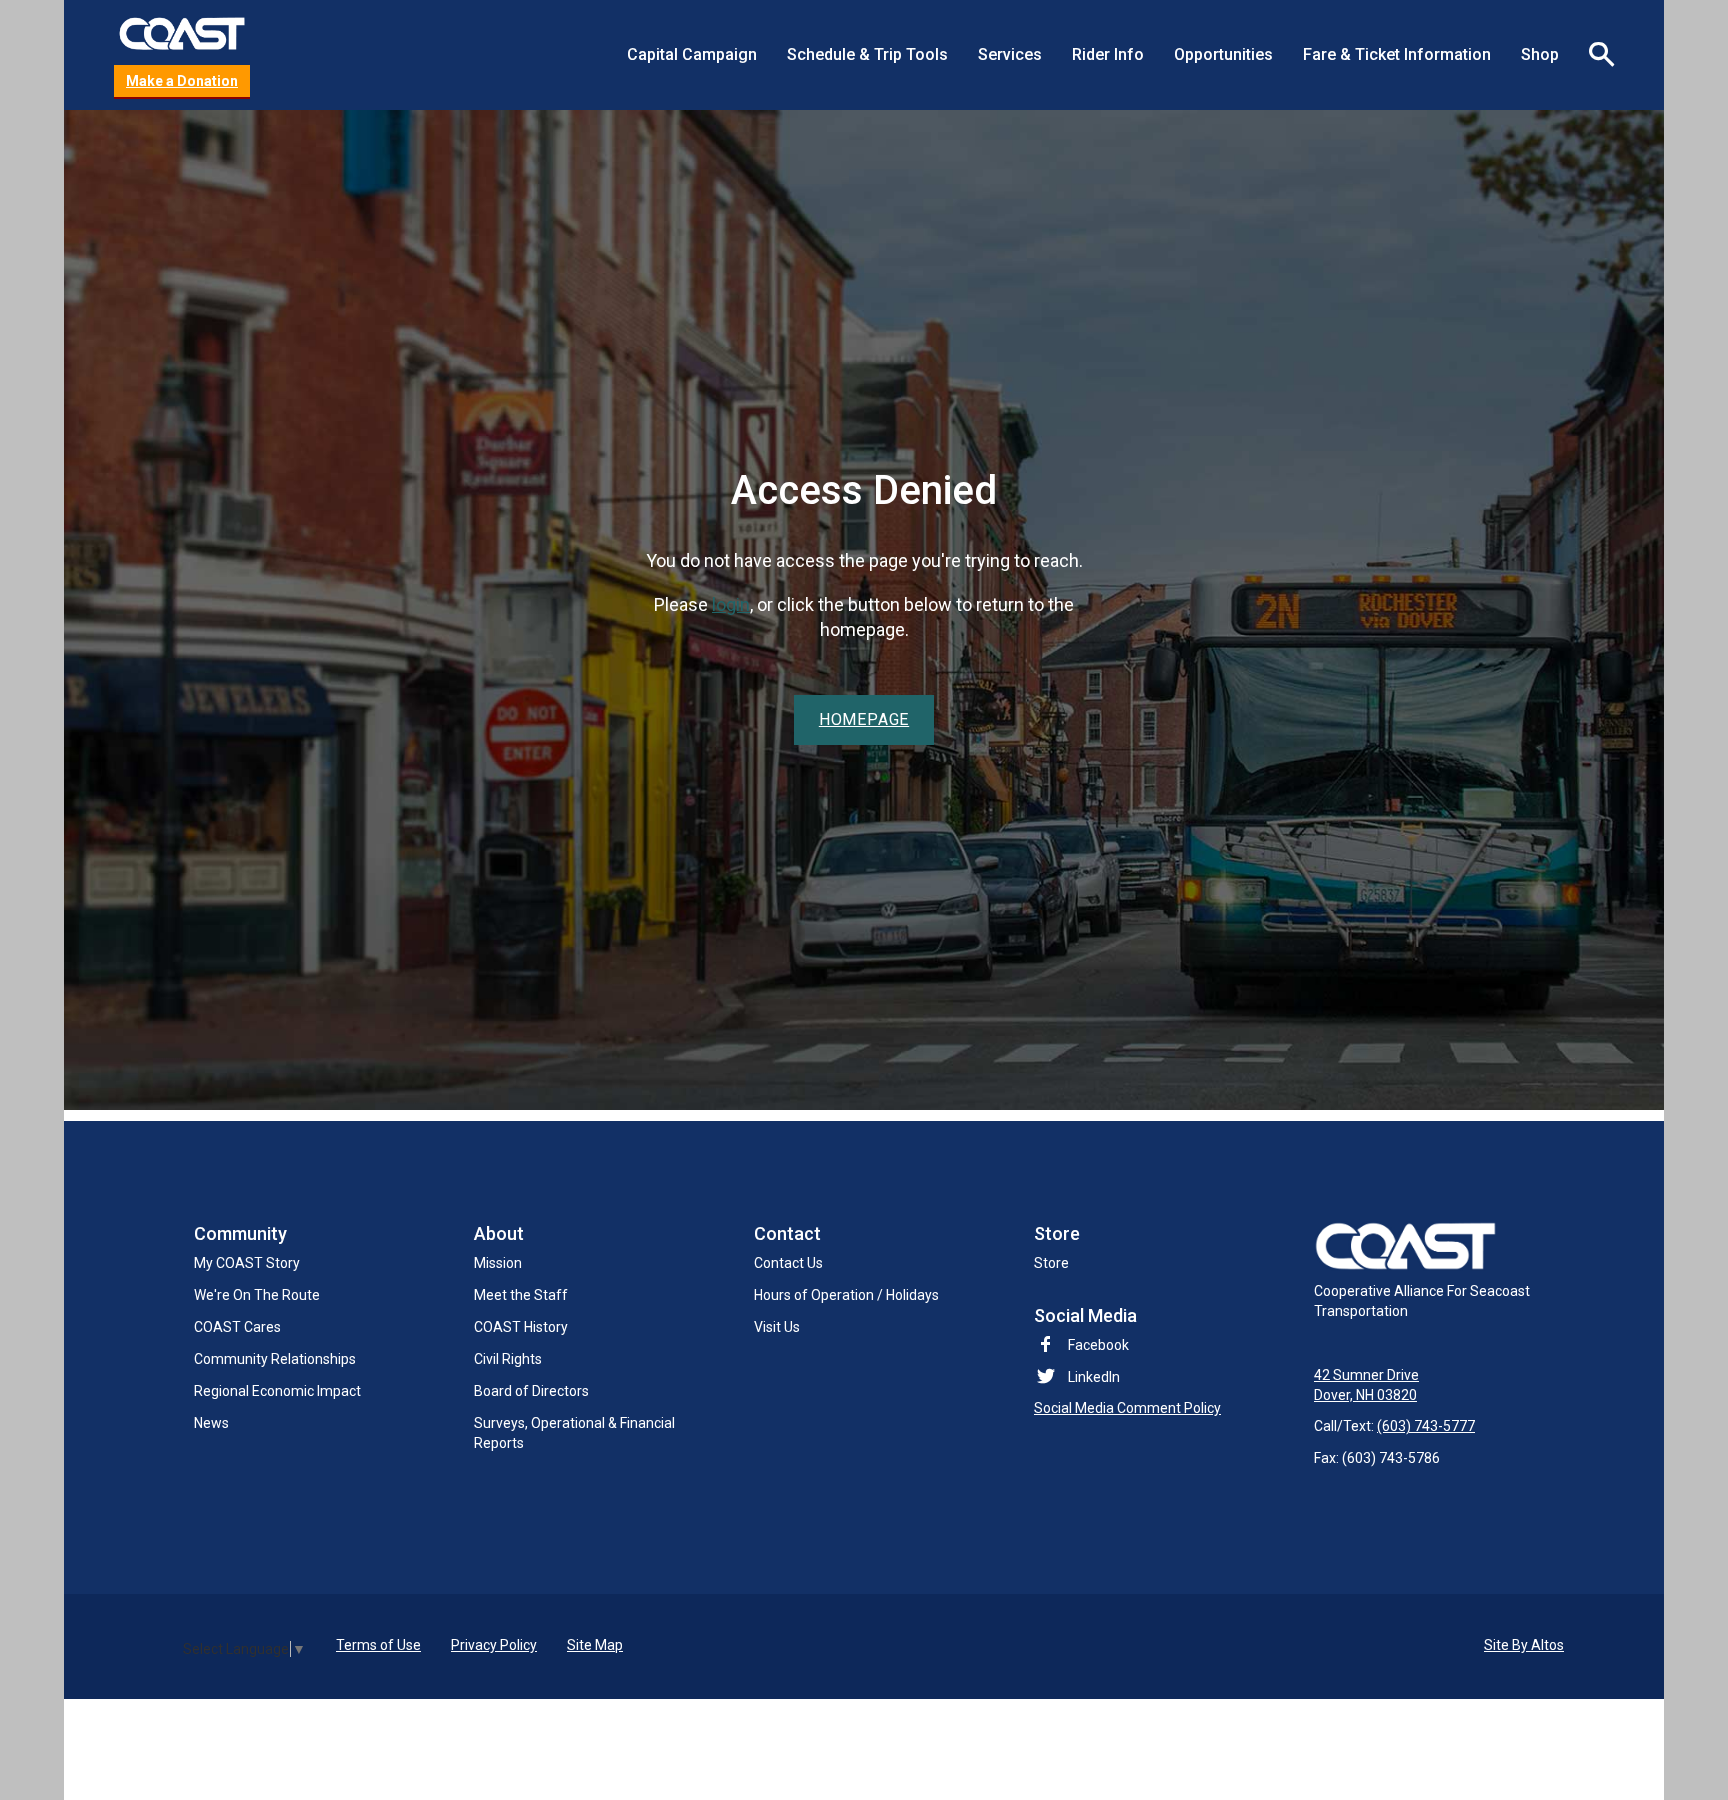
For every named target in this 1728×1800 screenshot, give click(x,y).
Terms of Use (378, 1645)
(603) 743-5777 (1426, 1426)
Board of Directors (531, 1391)
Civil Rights (508, 1359)
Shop (1540, 54)
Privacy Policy (494, 1645)
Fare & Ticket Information (1397, 54)
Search (1594, 55)
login (731, 604)
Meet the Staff (521, 1295)
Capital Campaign (692, 54)
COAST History (521, 1327)
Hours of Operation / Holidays (846, 1295)
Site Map (595, 1645)
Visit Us (777, 1327)
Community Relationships (275, 1359)
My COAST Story (247, 1263)
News (211, 1423)
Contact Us (788, 1263)
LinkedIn (1094, 1377)
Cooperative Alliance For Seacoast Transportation (1422, 1301)
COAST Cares (237, 1327)
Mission (498, 1263)
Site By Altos (1524, 1645)
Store (1051, 1263)
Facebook (1098, 1345)
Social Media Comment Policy (1127, 1408)
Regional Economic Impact (277, 1391)
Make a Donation (182, 81)
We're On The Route (257, 1295)
